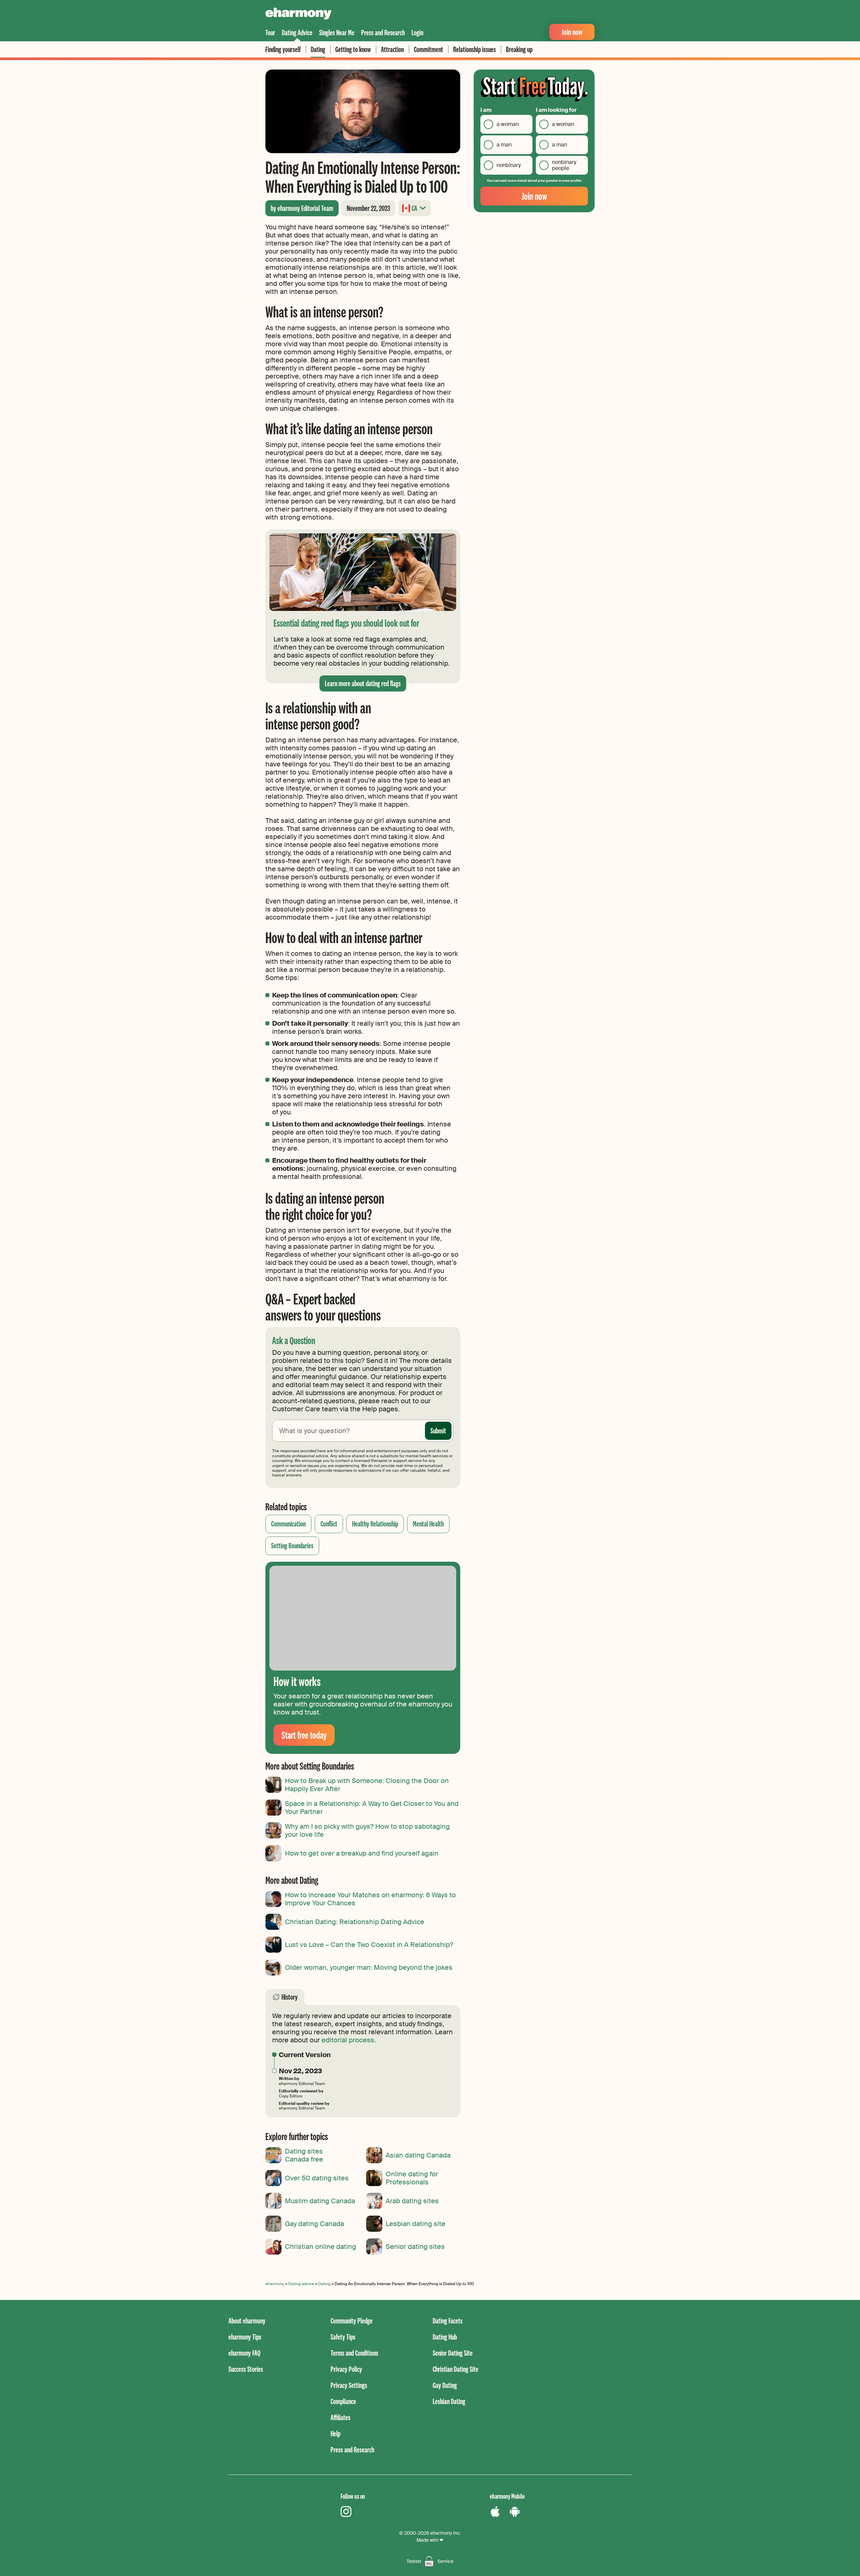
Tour (270, 32)
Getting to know (353, 49)
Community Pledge (352, 2321)
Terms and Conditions (354, 2353)
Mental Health (428, 1524)
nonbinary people (564, 165)
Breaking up (519, 49)
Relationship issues (475, 49)
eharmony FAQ (244, 2353)
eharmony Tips (245, 2337)
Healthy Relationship (375, 1524)
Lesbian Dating (449, 2401)
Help (335, 2433)
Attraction (392, 49)
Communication (288, 1524)
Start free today (304, 1735)
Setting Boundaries (292, 1545)
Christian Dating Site (456, 2369)
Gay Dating (445, 2385)
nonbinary (509, 165)
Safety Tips (343, 2337)
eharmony (275, 2284)
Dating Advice (297, 32)
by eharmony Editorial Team (302, 208)
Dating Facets (448, 2321)
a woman (508, 124)
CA (414, 208)
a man (504, 145)
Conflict (329, 1524)
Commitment (428, 49)
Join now (572, 32)
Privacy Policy (346, 2369)
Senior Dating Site (453, 2353)
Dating (318, 49)
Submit (438, 1431)
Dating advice (301, 2284)
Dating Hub (445, 2337)
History (290, 1997)
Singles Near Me (337, 32)
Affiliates (340, 2417)
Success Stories (246, 2369)
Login (417, 32)
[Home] (298, 14)
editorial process (348, 2040)
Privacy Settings (349, 2385)
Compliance (343, 2401)
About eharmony (247, 2321)
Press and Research (383, 32)
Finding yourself (283, 49)
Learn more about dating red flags (363, 683)
